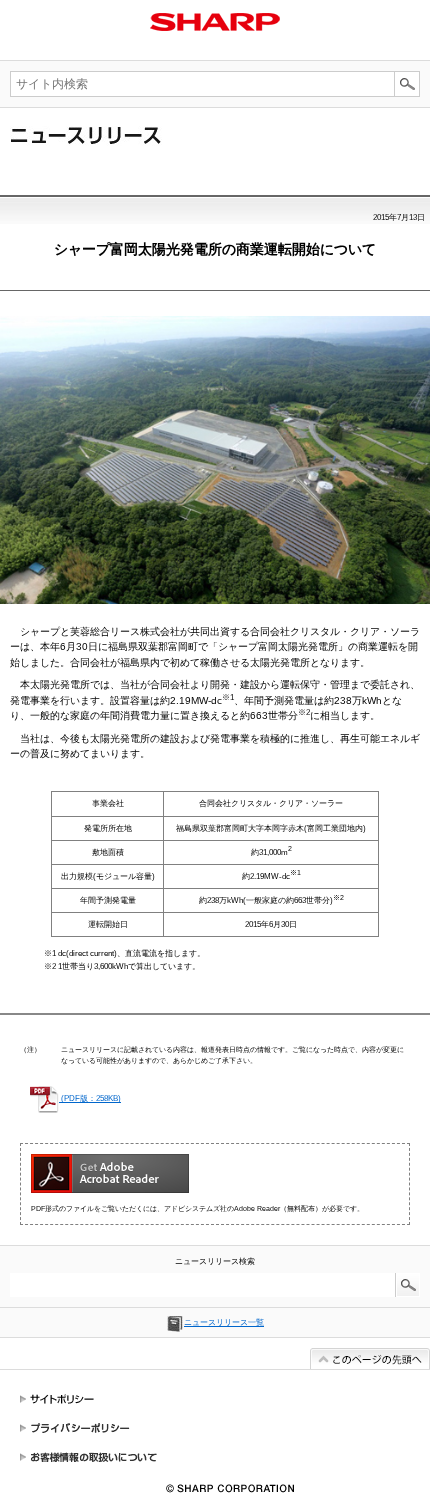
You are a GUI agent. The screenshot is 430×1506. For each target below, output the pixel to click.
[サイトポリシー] (215, 1399)
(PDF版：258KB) (90, 1098)
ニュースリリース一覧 (224, 1322)
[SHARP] (215, 21)
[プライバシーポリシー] (215, 1427)
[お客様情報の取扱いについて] (215, 1456)
